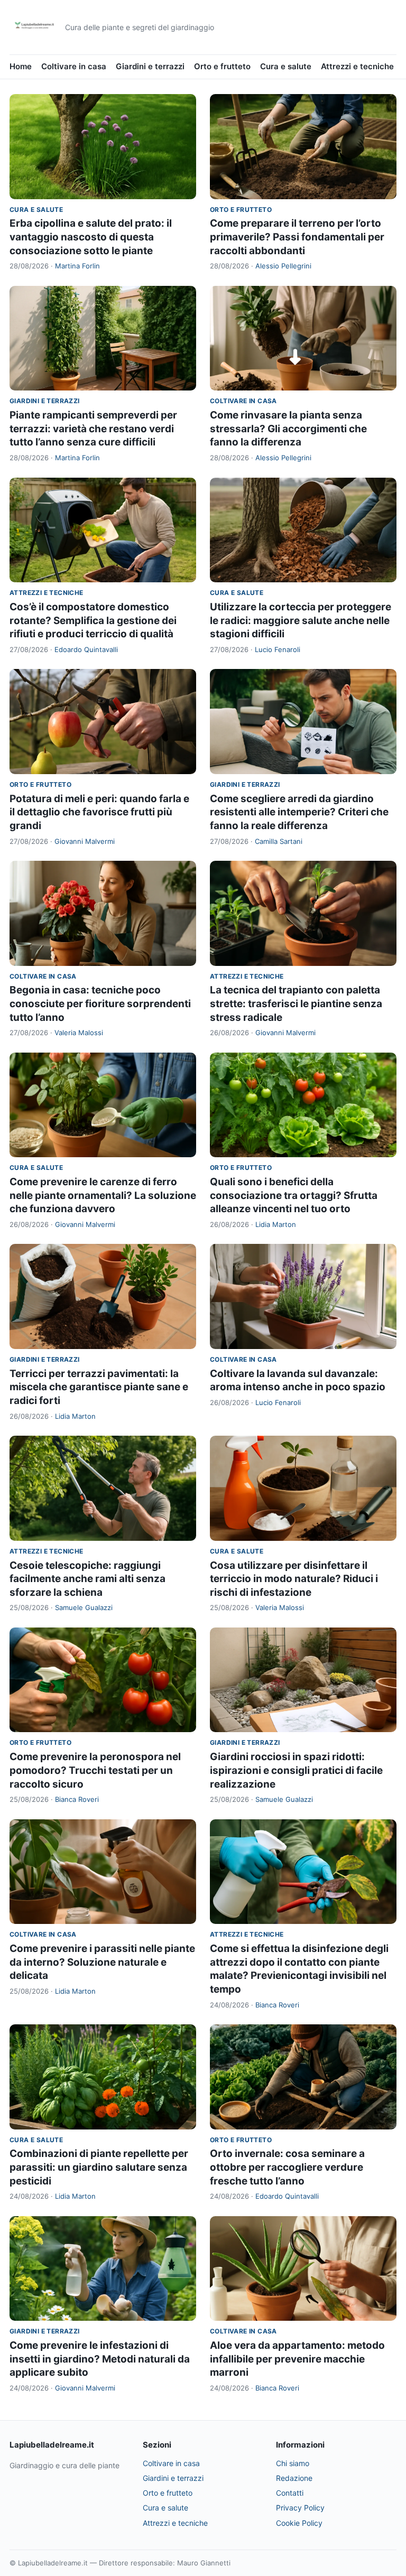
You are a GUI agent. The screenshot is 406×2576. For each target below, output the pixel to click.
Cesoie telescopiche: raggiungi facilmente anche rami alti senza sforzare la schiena (87, 1579)
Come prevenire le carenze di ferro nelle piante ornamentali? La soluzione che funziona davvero (103, 1195)
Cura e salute (286, 66)
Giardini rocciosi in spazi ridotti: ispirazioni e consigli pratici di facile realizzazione (296, 1770)
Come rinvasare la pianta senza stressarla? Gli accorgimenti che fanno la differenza (288, 429)
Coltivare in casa (74, 66)
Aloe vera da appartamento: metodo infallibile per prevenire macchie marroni (297, 2359)
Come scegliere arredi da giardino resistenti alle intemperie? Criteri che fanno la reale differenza (299, 812)
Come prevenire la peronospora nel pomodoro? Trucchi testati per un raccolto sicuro (95, 1770)
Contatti (290, 2493)
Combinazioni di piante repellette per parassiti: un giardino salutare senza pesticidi (99, 2167)
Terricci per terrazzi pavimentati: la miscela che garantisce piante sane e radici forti (99, 1387)
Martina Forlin (77, 266)
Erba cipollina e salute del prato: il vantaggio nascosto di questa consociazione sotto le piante (91, 237)
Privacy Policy (300, 2508)
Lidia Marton (276, 1224)
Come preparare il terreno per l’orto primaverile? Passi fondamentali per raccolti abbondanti (297, 237)
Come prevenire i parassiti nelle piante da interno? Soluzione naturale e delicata (102, 1962)
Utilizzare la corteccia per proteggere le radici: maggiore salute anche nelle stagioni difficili (301, 620)
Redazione (294, 2478)
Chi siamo (293, 2463)
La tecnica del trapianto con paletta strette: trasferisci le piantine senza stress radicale (296, 1003)
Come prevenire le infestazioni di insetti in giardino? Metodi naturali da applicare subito (100, 2359)
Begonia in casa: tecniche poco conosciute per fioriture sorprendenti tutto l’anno (100, 1003)
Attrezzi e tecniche (357, 66)
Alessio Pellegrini (283, 266)
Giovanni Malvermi (85, 841)
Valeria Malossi (79, 1033)
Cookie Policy (299, 2523)
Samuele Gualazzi (84, 1607)
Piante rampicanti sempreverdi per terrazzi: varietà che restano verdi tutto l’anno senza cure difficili (93, 429)
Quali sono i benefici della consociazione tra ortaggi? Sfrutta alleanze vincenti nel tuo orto (294, 1195)
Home (21, 66)
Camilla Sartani (279, 841)
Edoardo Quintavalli (86, 649)
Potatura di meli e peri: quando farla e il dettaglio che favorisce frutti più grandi (99, 812)
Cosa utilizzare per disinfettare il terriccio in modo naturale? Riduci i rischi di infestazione (294, 1579)
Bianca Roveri (77, 1799)
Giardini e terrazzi (150, 66)
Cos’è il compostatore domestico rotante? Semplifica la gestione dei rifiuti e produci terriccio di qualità (93, 620)
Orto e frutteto (222, 66)
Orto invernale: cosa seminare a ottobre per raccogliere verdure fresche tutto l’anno (287, 2167)
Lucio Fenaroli (278, 649)
